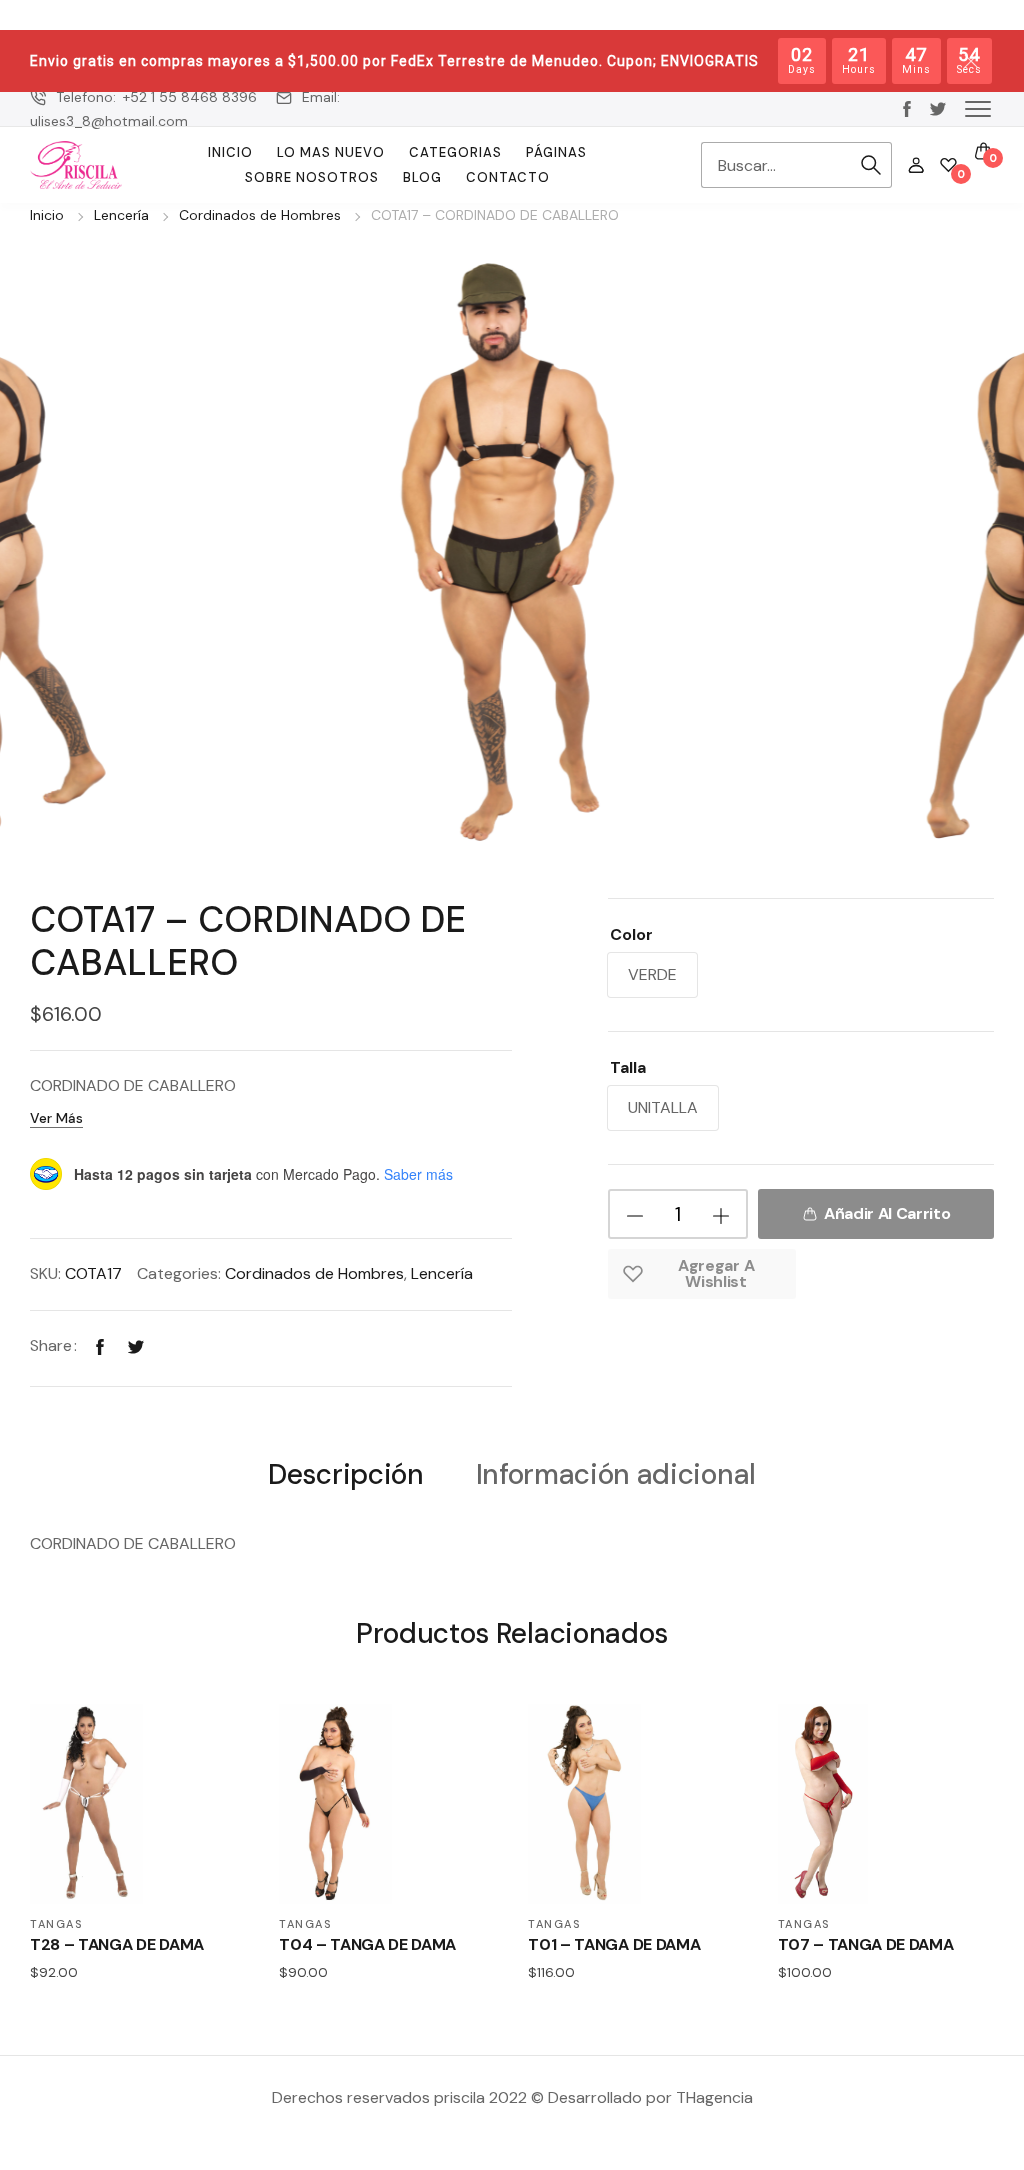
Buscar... (872, 165)
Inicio (230, 152)
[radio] (652, 975)
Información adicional (616, 1475)
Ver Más (56, 1118)
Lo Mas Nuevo (331, 152)
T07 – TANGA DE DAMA (866, 1944)
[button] (978, 108)
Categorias (455, 152)
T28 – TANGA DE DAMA (117, 1944)
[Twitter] (136, 1345)
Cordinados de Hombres (260, 215)
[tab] (345, 1473)
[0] (948, 165)
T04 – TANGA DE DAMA (367, 1944)
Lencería (121, 215)
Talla (628, 1067)
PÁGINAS (556, 152)
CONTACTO (508, 177)
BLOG (422, 177)
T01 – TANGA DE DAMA (614, 1944)
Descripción (345, 1475)
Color (631, 934)
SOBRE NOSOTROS (312, 177)
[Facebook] (100, 1345)
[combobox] (776, 165)
